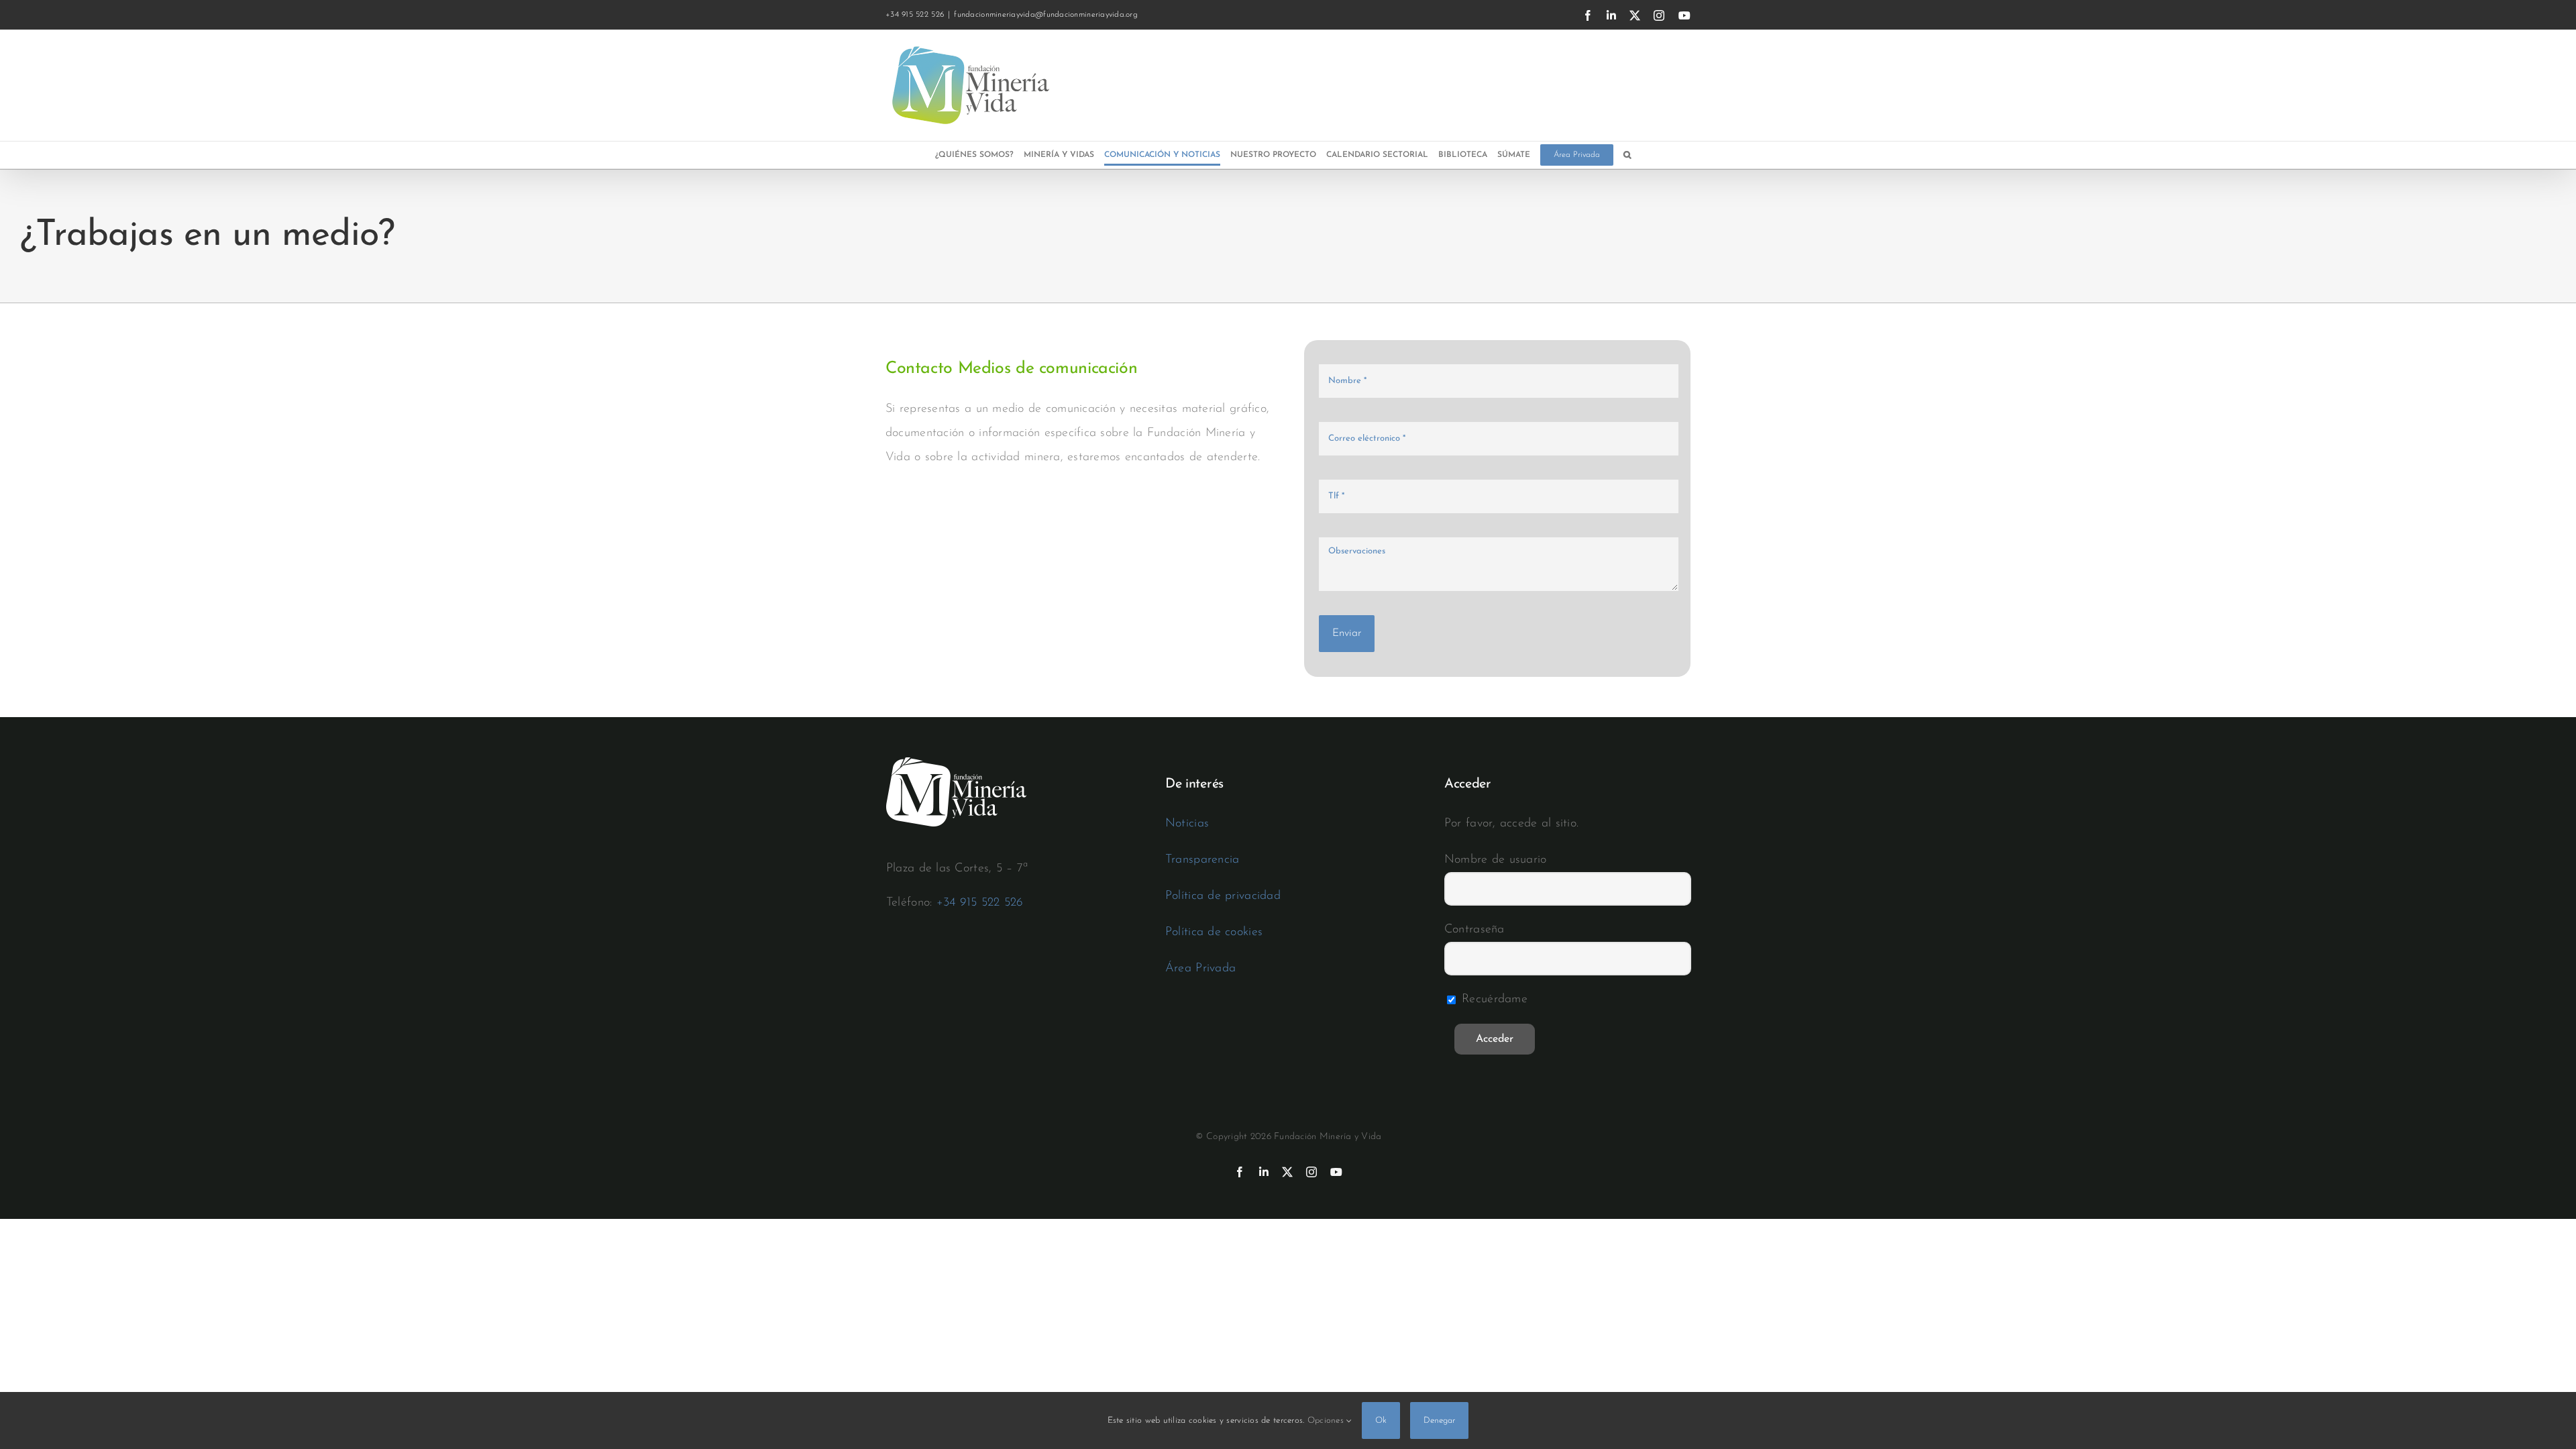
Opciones (1327, 1420)
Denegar (1439, 1420)
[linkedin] (1264, 1172)
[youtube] (1336, 1172)
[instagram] (1311, 1172)
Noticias (1187, 824)
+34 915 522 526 (980, 903)
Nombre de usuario (1496, 860)
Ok (1381, 1420)
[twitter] (1287, 1172)
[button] (1627, 155)
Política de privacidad (1223, 896)
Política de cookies (1214, 932)
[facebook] (1240, 1172)
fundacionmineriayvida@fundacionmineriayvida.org (1046, 15)
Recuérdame (1493, 1000)
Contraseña (1474, 930)
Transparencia (1202, 860)
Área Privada (1200, 969)
